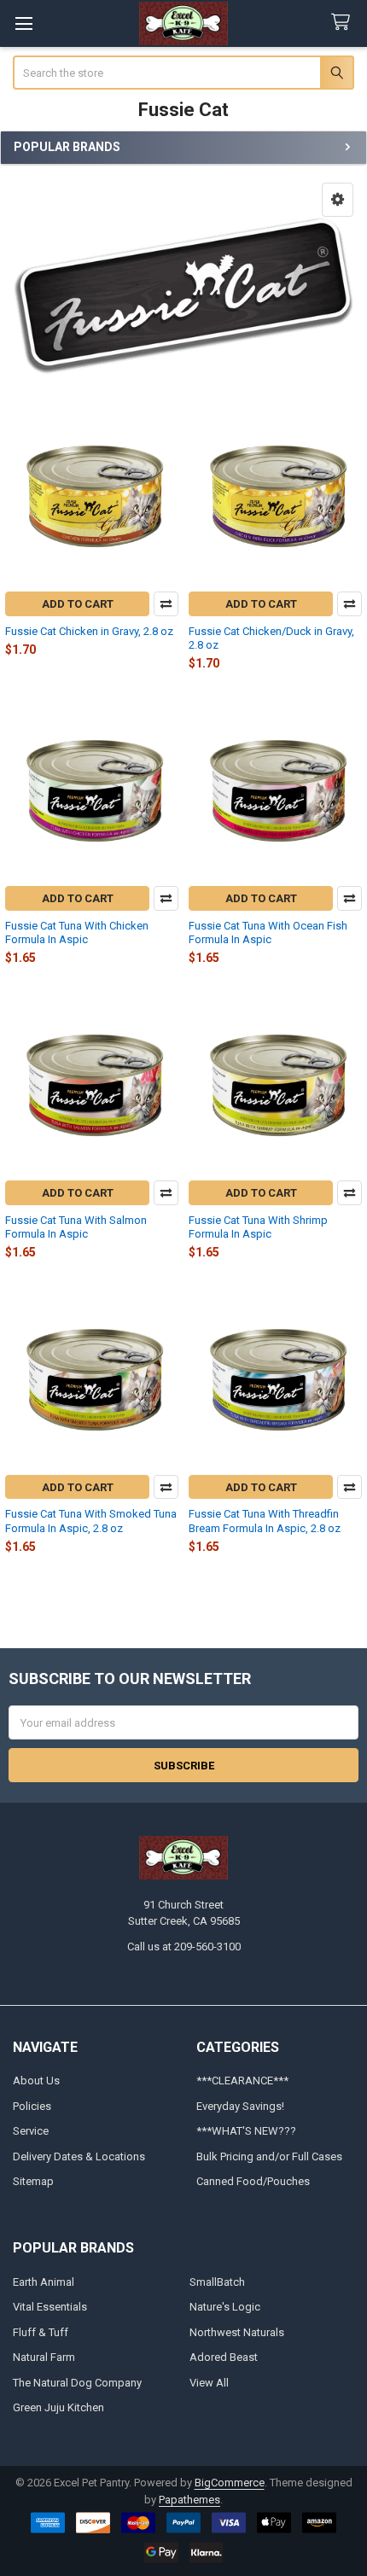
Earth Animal (44, 2282)
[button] (338, 200)
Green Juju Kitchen (58, 2407)
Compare (166, 604)
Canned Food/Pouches (253, 2181)
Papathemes (189, 2500)
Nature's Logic (225, 2307)
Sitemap (33, 2181)
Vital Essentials (50, 2307)
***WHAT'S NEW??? (246, 2131)
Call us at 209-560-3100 (184, 1947)
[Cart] (344, 23)
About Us (36, 2081)
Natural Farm (44, 2357)
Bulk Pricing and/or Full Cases (269, 2156)
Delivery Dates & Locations (79, 2156)
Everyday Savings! (240, 2106)
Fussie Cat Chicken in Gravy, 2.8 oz (89, 631)
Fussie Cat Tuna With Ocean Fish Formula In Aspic (268, 932)
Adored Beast (224, 2357)
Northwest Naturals (237, 2332)
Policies (32, 2106)
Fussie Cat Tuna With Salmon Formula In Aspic (76, 1227)
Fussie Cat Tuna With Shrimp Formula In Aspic (258, 1227)
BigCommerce (230, 2483)
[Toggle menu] (23, 23)
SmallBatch (217, 2282)
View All (209, 2383)
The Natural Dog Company (77, 2383)
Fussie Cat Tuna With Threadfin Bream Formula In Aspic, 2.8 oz (265, 1521)
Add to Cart (78, 604)
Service (31, 2131)
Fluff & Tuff (41, 2332)
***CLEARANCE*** (242, 2081)
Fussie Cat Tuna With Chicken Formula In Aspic (77, 932)
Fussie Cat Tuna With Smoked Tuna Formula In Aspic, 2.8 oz (91, 1521)
